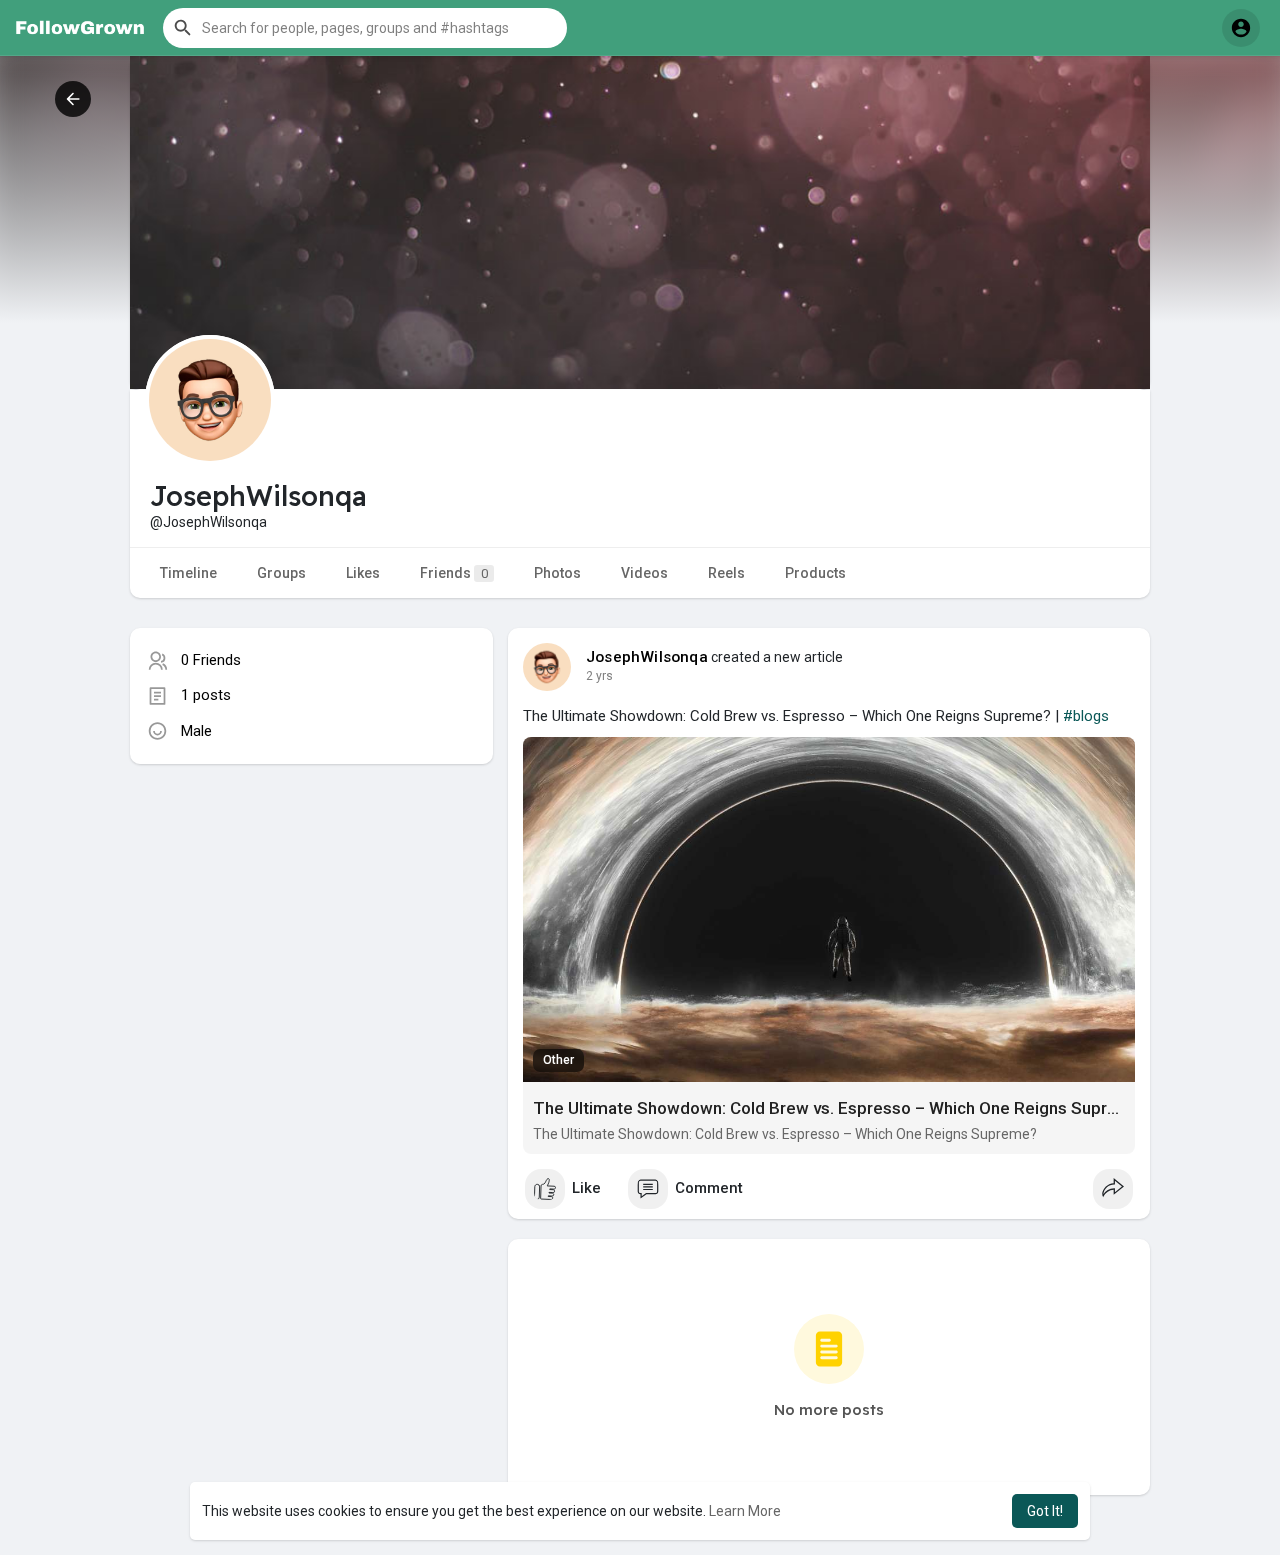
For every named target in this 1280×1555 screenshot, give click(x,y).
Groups (281, 573)
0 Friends (211, 660)
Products (815, 573)
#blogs (1086, 716)
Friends (454, 573)
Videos (644, 573)
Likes (363, 573)
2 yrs (599, 676)
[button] (365, 28)
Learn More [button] (745, 1511)
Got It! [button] (1045, 1511)
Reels (726, 573)
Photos (557, 573)
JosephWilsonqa (647, 657)
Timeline (188, 573)
